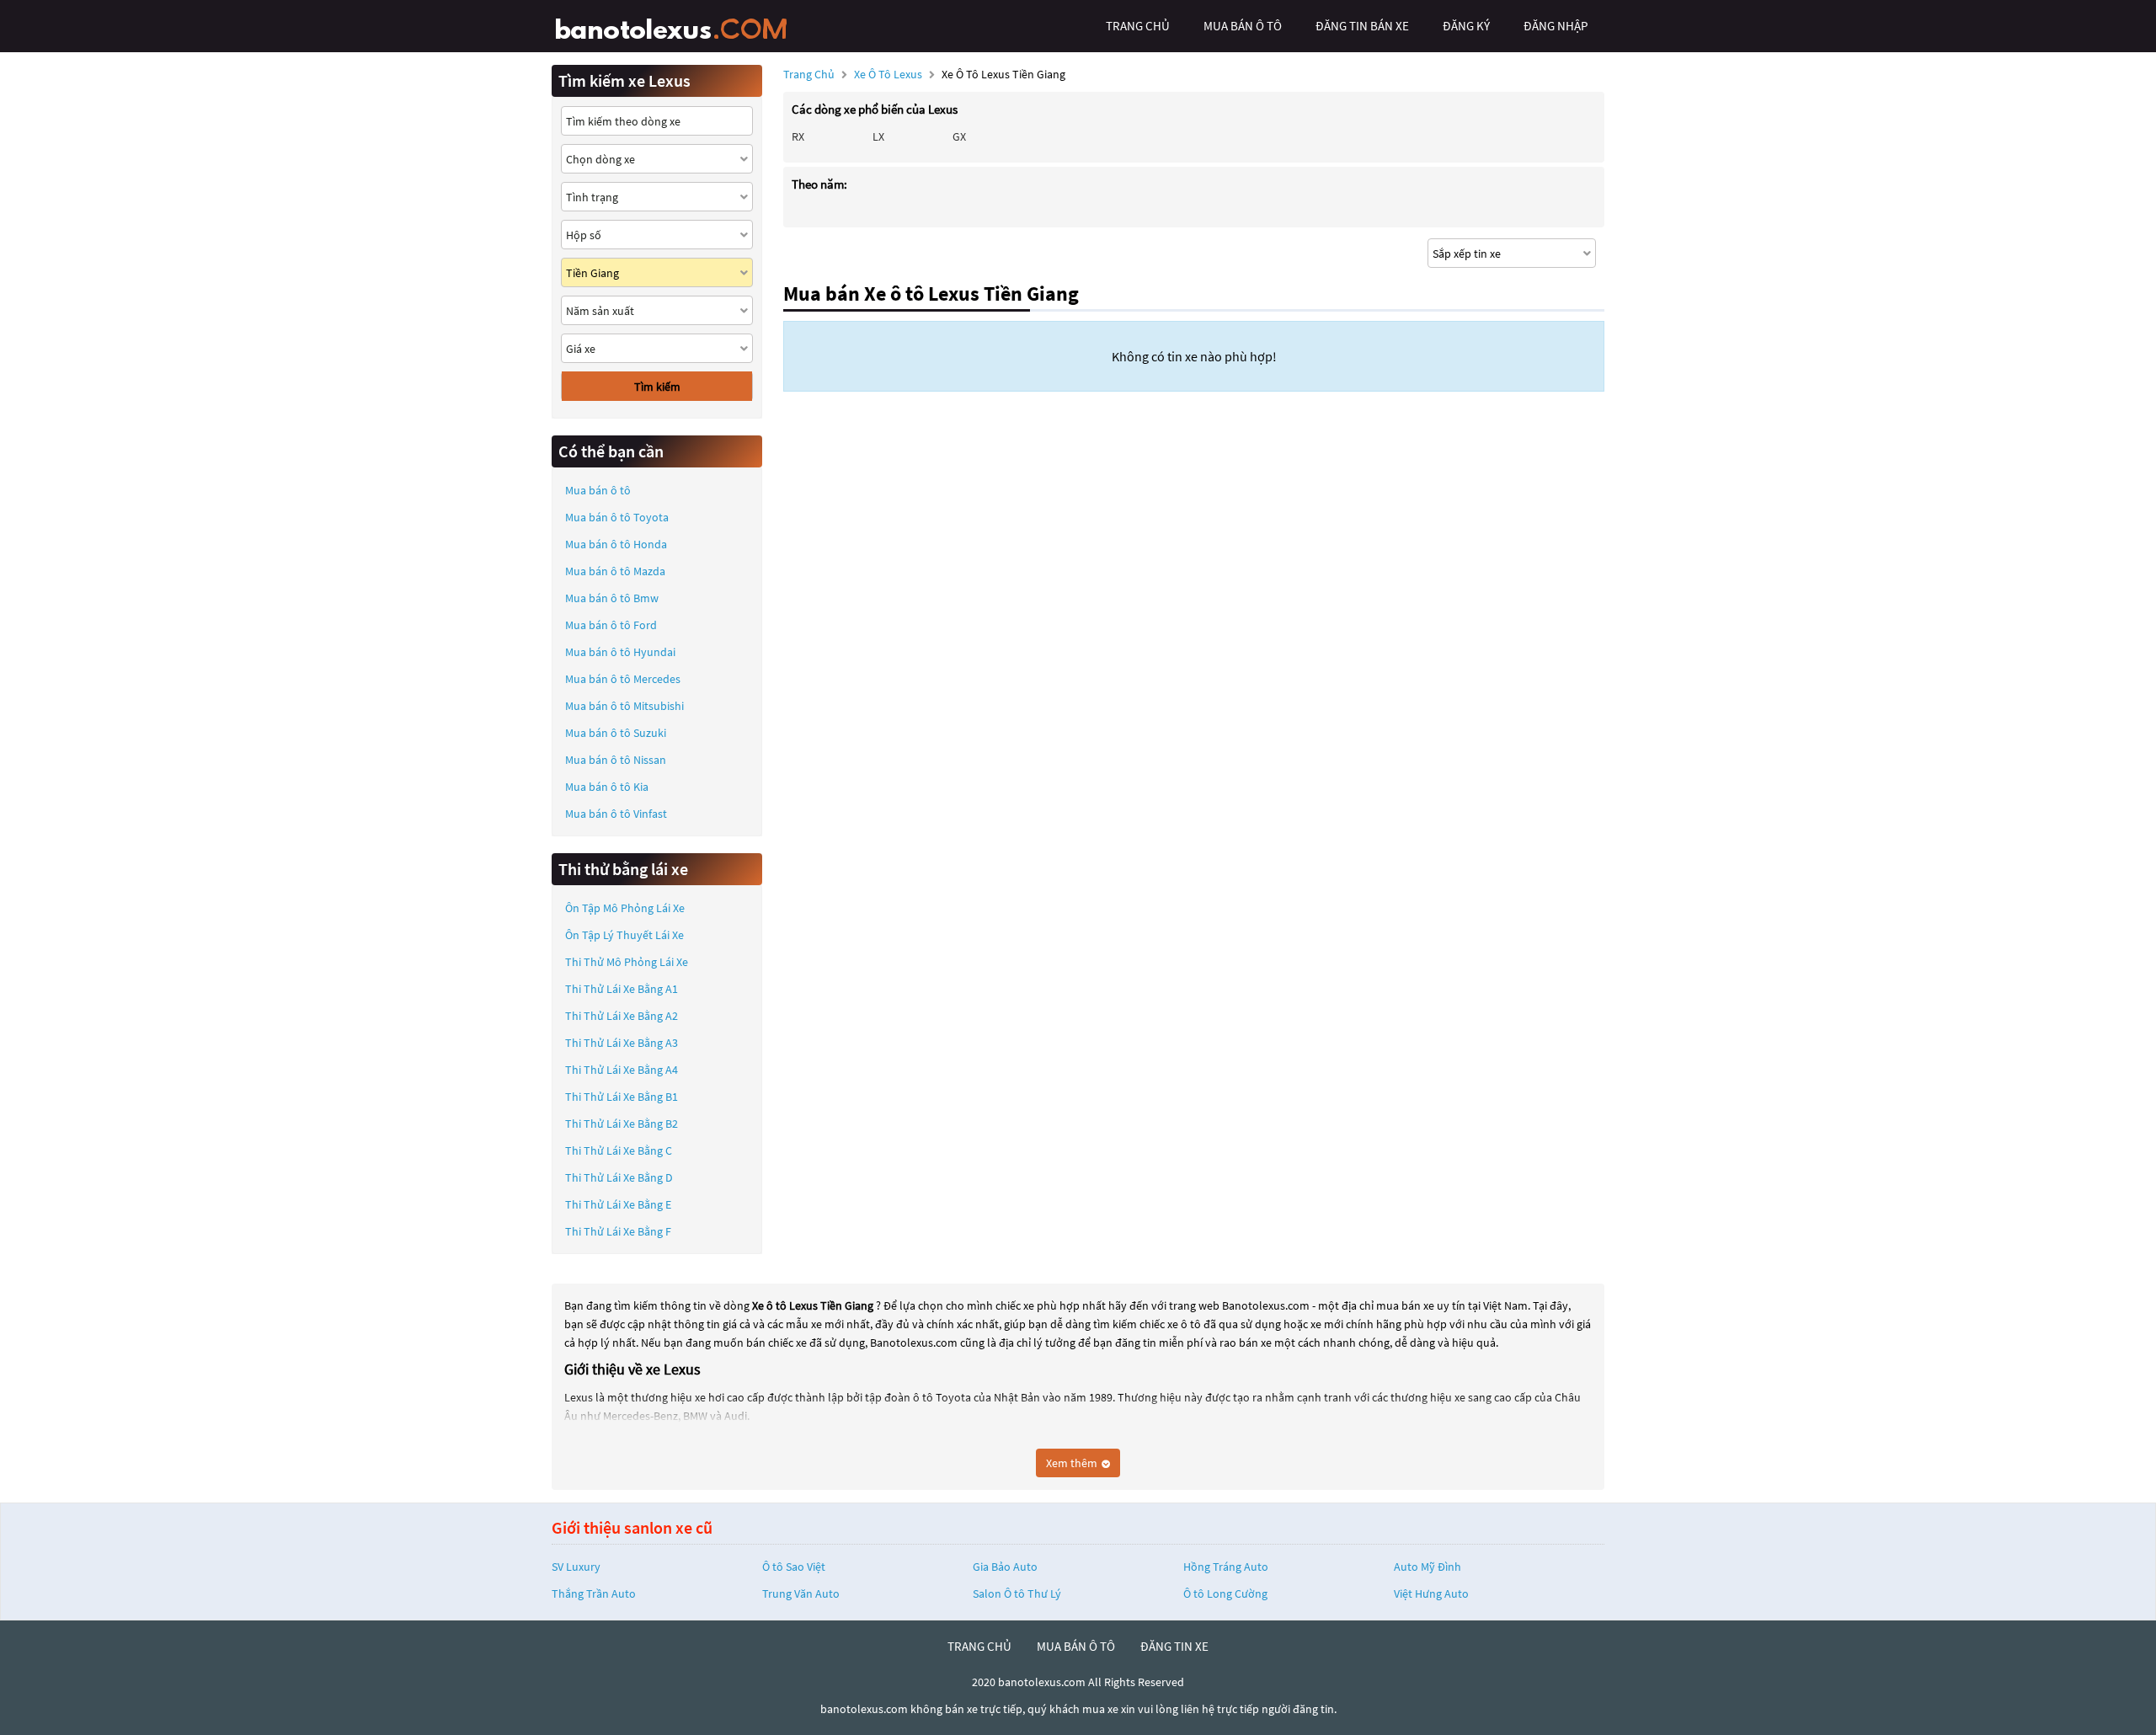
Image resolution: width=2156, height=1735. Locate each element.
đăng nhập (1556, 26)
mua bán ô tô (1243, 26)
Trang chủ (809, 74)
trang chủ (1138, 26)
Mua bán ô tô (598, 490)
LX (878, 136)
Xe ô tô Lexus (888, 74)
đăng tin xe (1174, 1646)
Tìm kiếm (657, 387)
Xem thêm (1073, 1463)
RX (798, 136)
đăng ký (1466, 26)
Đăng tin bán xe (1362, 26)
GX (959, 136)
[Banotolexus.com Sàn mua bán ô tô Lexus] (678, 26)
